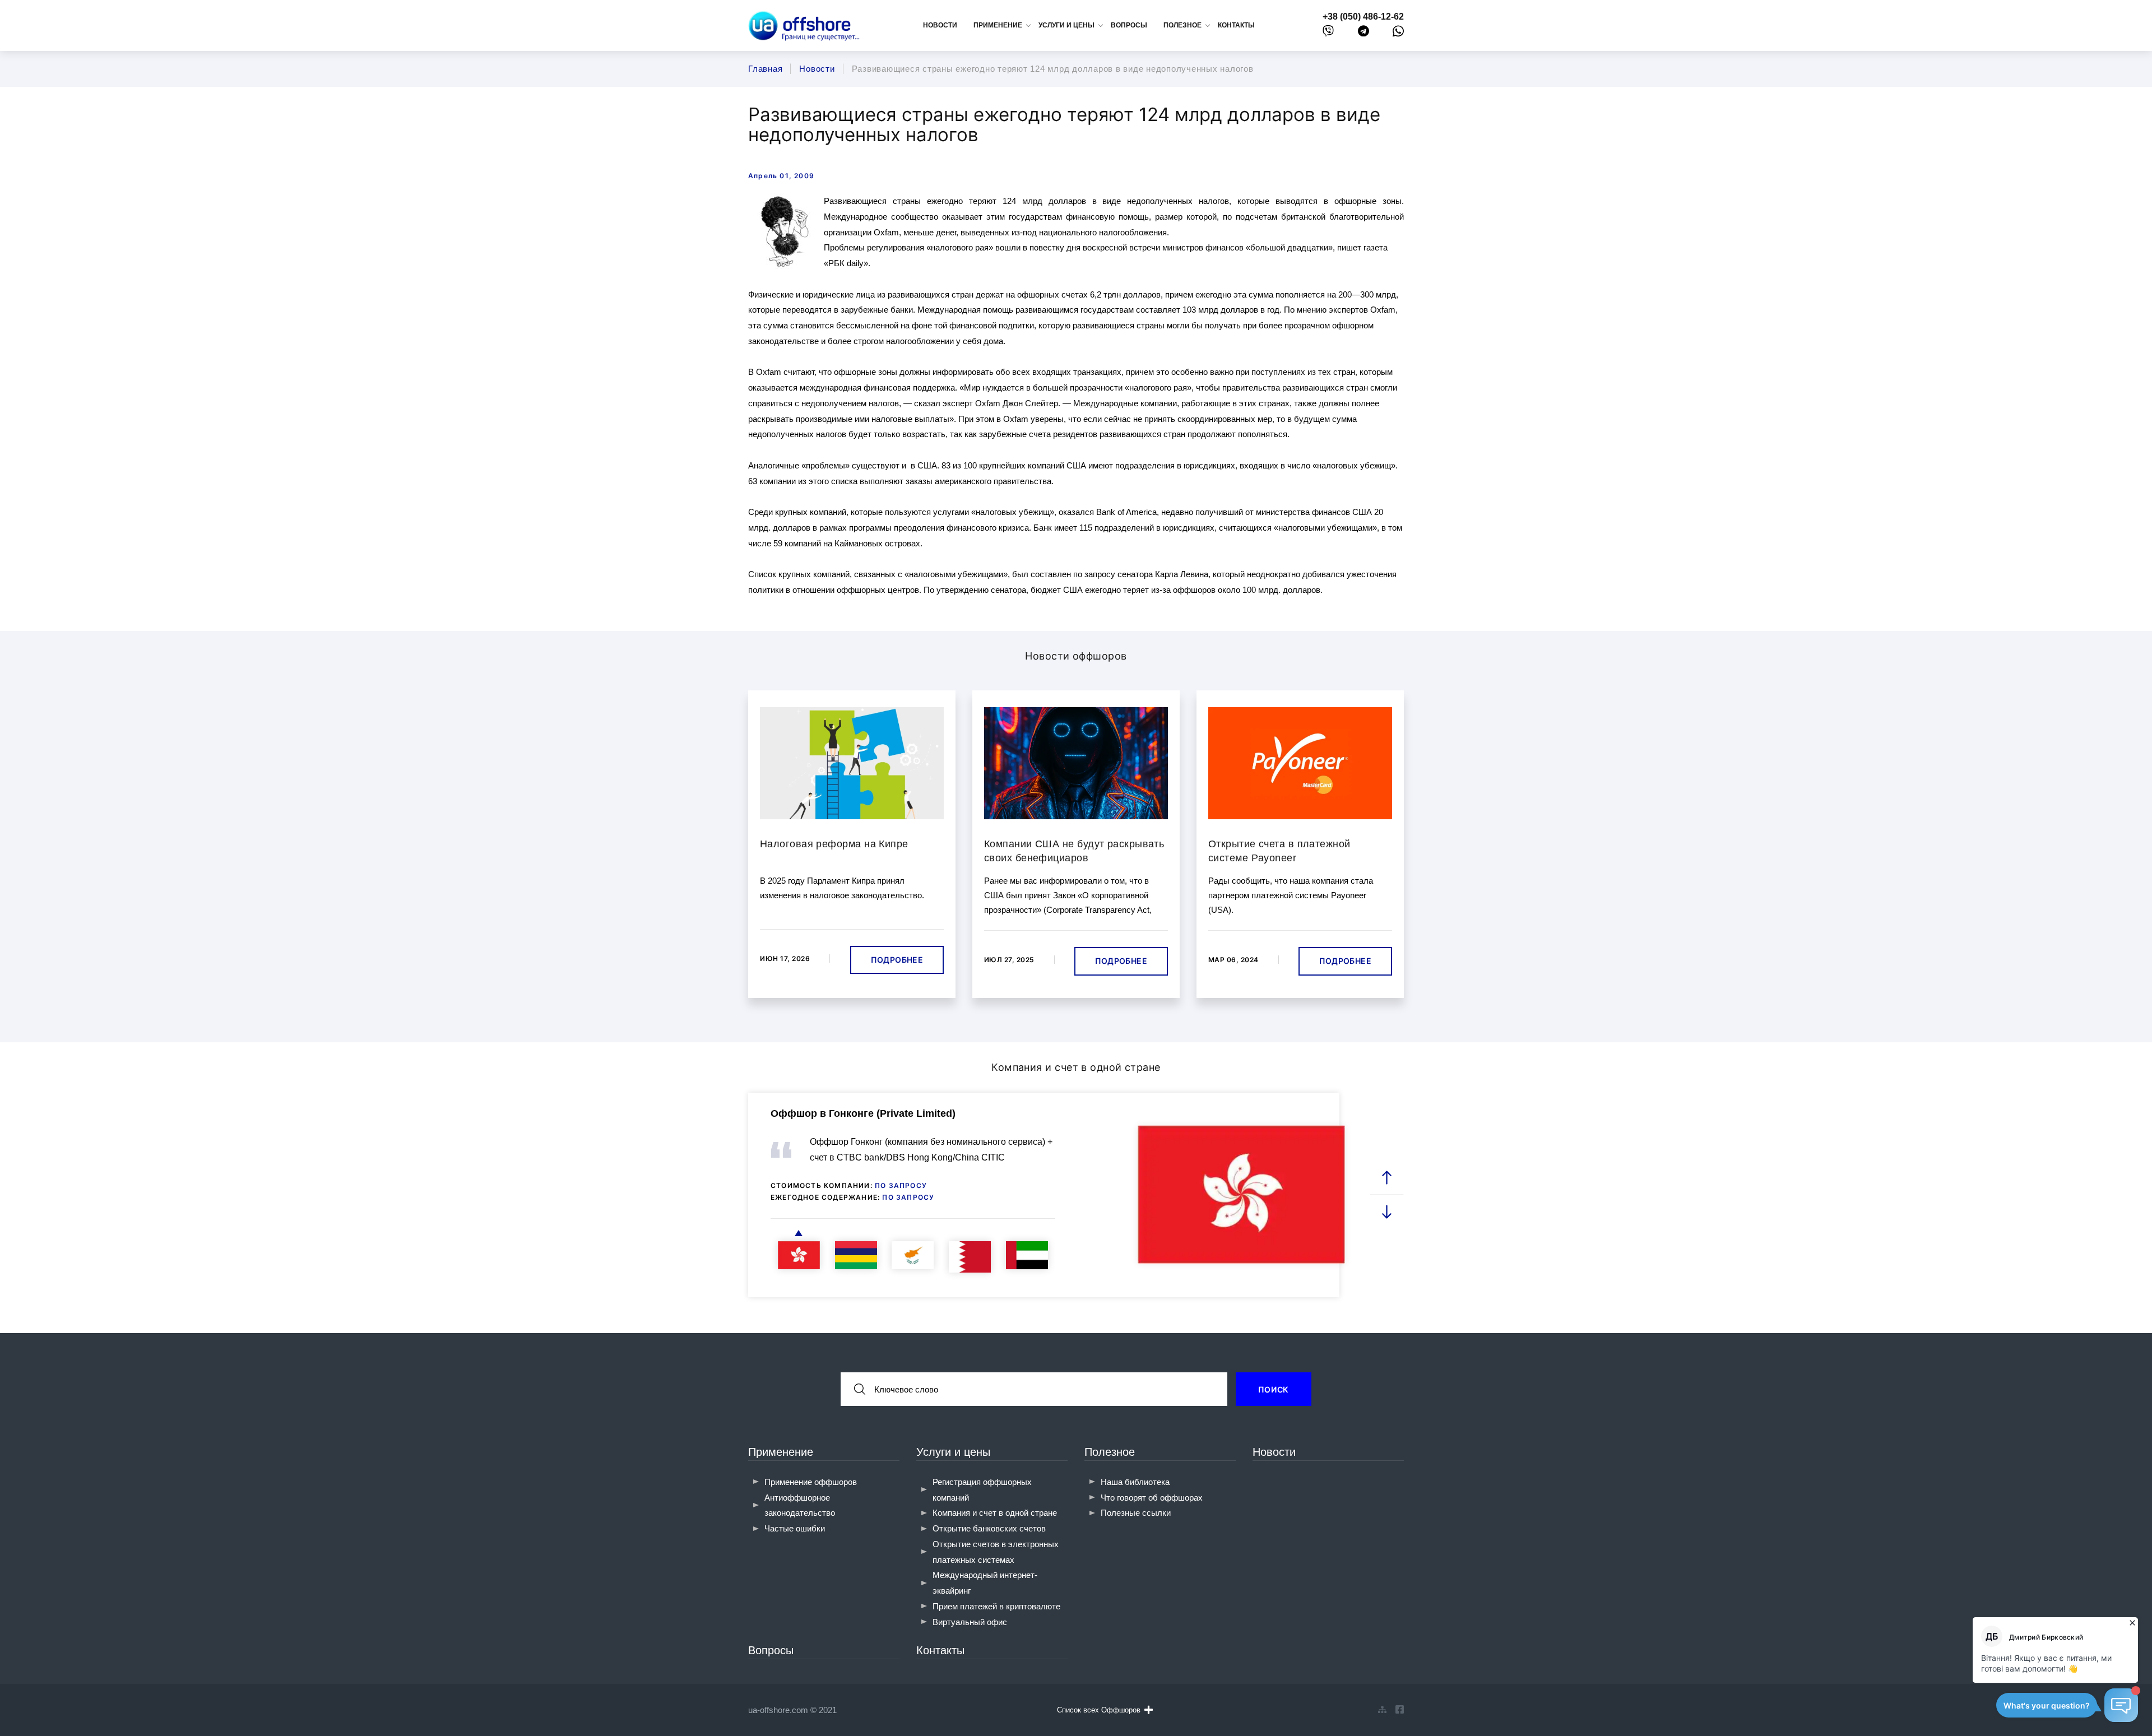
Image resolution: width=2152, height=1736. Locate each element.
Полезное (1110, 1452)
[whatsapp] (1398, 34)
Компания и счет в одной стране (995, 1513)
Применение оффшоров (811, 1482)
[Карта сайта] (1382, 1710)
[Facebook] (1400, 1710)
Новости (940, 25)
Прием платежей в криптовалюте (996, 1606)
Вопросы (1129, 25)
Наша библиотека (1135, 1482)
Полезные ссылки (1136, 1513)
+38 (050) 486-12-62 (1363, 17)
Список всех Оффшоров (1099, 1710)
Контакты (1236, 25)
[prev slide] (1387, 1178)
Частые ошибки (795, 1528)
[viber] (1328, 33)
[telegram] (1363, 33)
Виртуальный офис (970, 1622)
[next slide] (1387, 1212)
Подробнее (897, 960)
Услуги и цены (953, 1452)
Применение (781, 1452)
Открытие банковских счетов (989, 1528)
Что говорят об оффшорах (1152, 1498)
